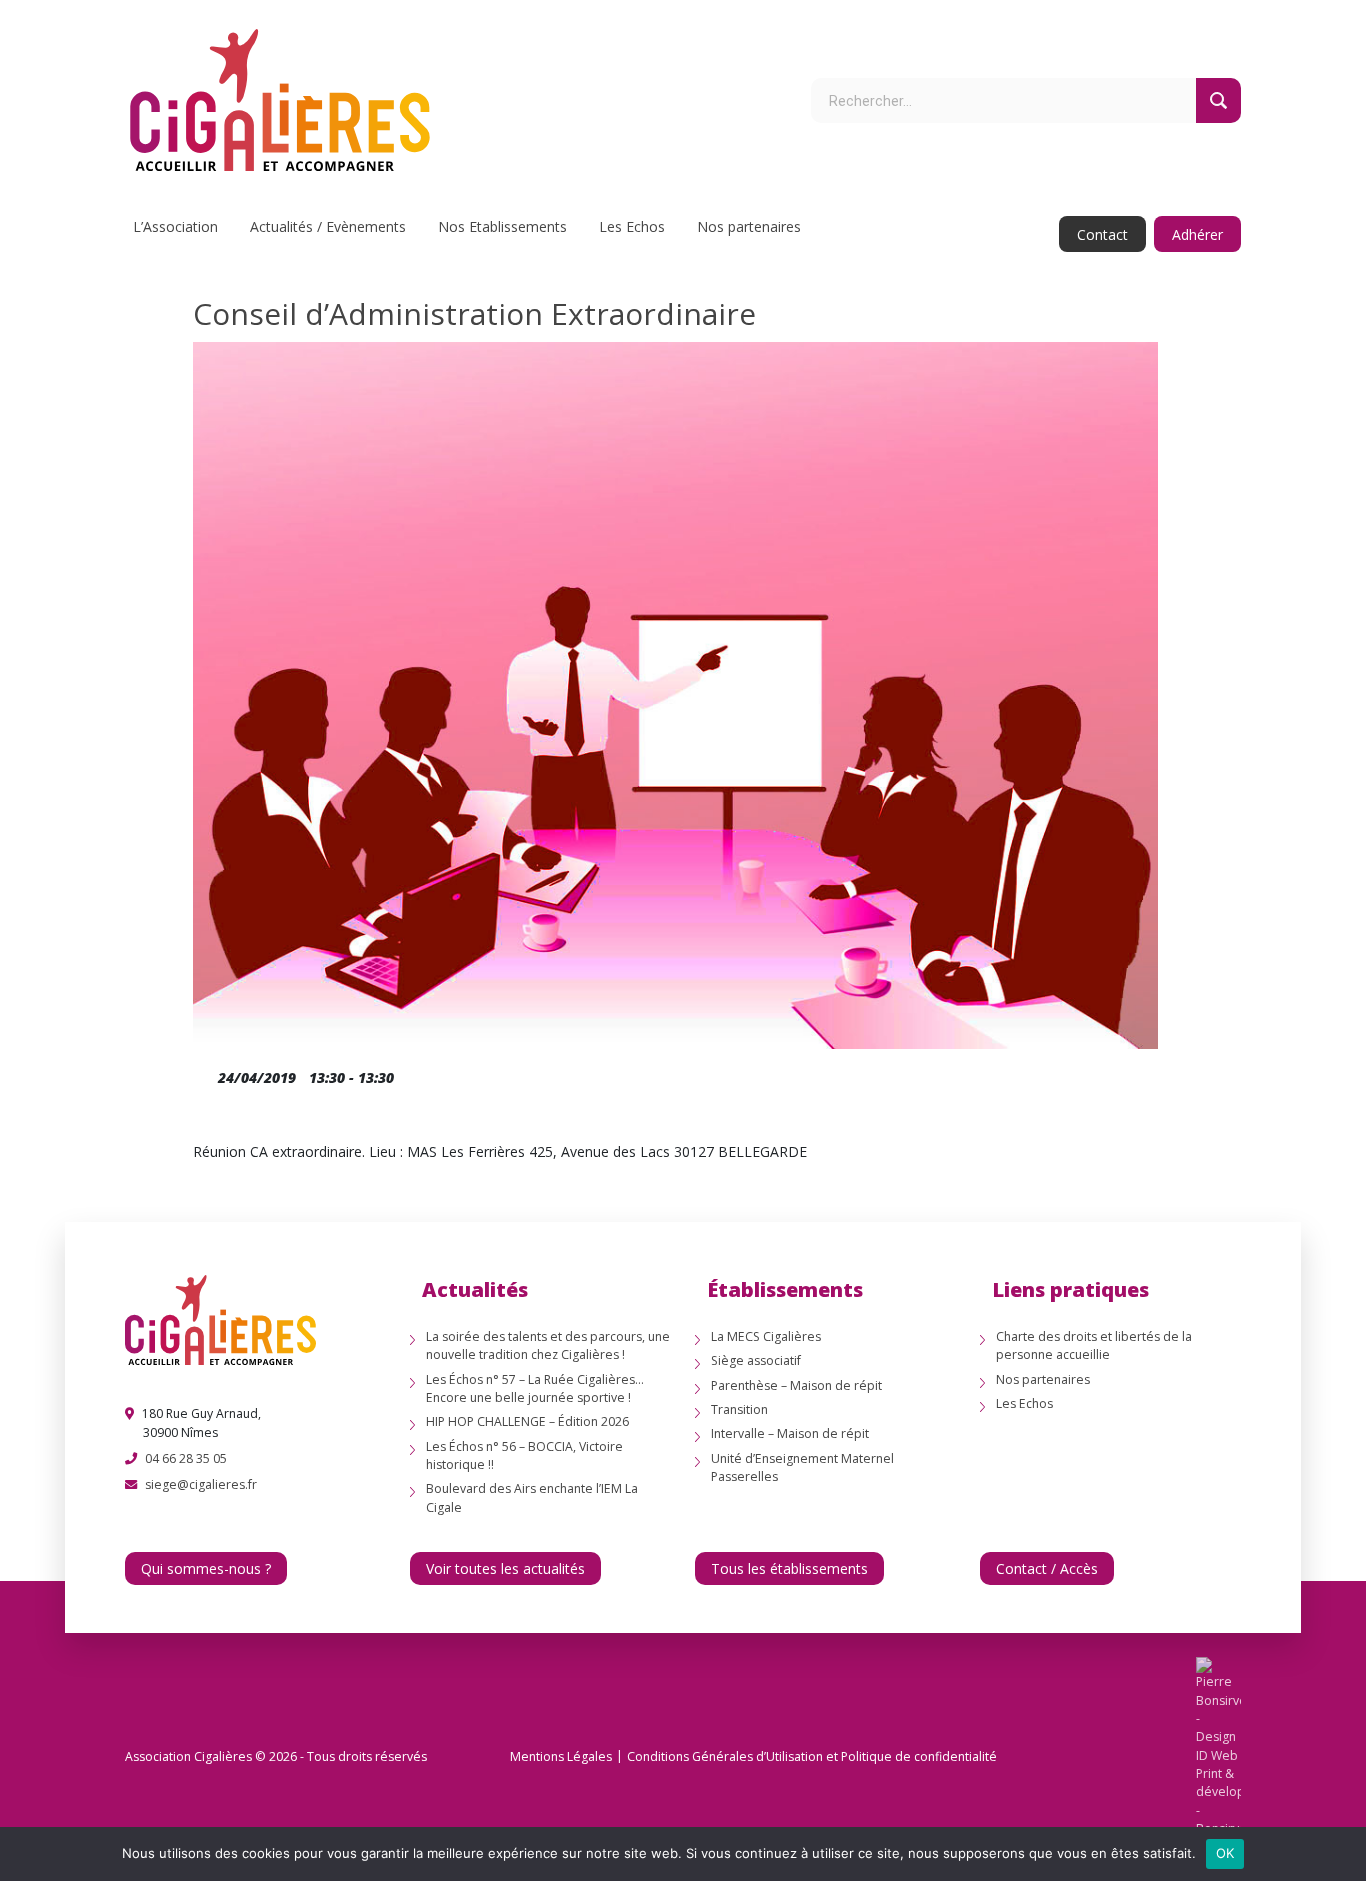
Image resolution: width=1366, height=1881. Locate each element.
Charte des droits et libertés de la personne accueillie (1094, 1345)
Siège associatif (756, 1360)
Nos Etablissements (502, 226)
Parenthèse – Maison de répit (796, 1385)
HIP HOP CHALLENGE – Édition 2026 (527, 1421)
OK (1225, 1853)
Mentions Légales (561, 1756)
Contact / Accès (1047, 1568)
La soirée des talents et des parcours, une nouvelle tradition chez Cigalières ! (548, 1345)
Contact (1102, 234)
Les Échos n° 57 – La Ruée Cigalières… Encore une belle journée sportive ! (535, 1388)
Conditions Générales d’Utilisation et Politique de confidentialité (812, 1756)
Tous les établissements (789, 1568)
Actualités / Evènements (328, 226)
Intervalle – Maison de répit (790, 1433)
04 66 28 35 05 (186, 1458)
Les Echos (632, 226)
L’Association (175, 226)
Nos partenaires (749, 226)
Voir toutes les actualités (505, 1568)
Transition (739, 1409)
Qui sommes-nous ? (206, 1568)
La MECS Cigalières (766, 1336)
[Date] (203, 1073)
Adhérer (1197, 234)
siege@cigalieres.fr (201, 1484)
